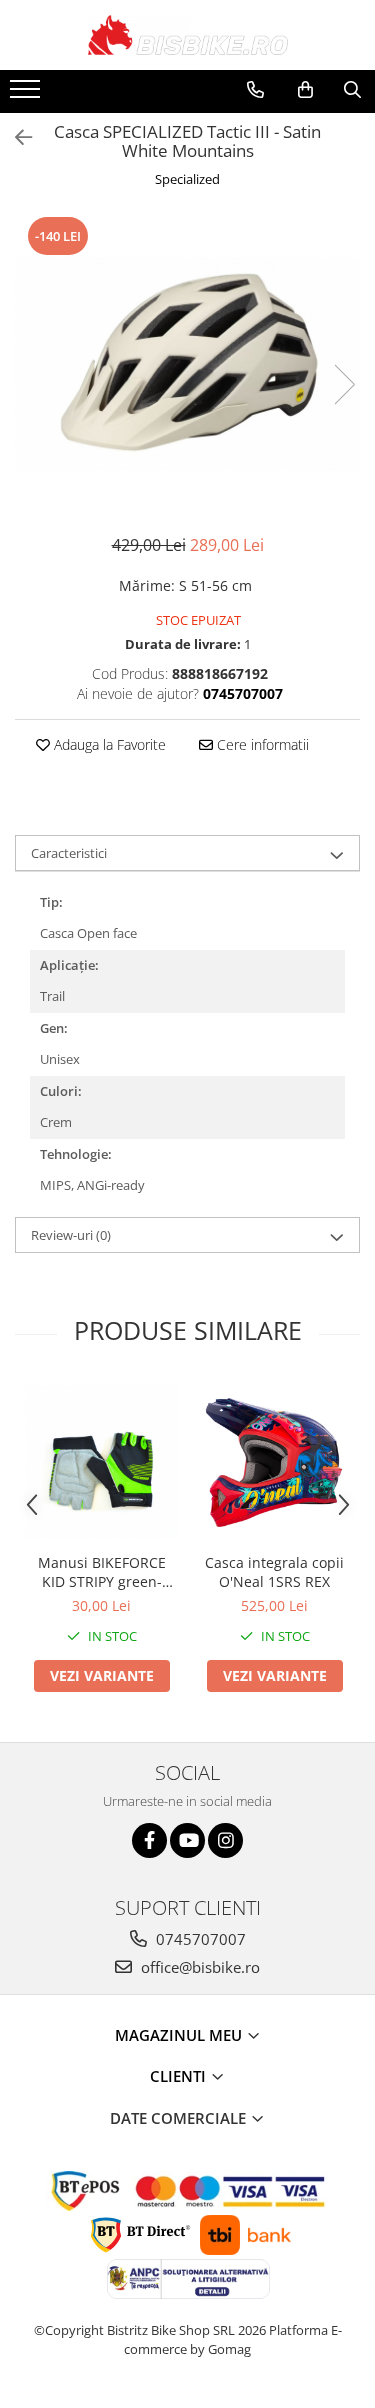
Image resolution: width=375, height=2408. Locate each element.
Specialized (187, 179)
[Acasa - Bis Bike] (188, 35)
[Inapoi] (15, 137)
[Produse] (27, 95)
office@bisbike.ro (198, 1967)
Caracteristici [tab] (69, 853)
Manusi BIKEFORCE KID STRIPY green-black (102, 1572)
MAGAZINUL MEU (180, 2035)
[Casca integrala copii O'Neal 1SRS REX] (274, 1461)
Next (344, 384)
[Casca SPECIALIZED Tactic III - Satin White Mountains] (187, 364)
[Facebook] (149, 1840)
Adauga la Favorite (108, 744)
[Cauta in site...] (352, 90)
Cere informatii (261, 744)
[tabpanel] (187, 364)
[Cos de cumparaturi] (305, 90)
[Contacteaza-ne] (255, 90)
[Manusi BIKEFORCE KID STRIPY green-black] (101, 1461)
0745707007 (199, 1939)
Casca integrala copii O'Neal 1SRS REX (274, 1572)
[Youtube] (187, 1840)
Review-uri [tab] (71, 1235)
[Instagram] (225, 1840)
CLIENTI (180, 2076)
